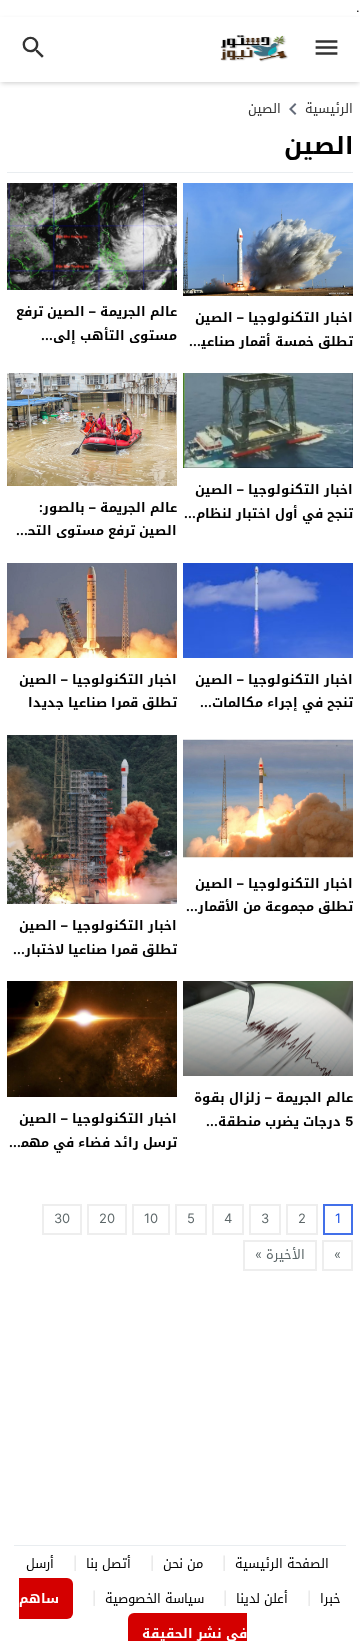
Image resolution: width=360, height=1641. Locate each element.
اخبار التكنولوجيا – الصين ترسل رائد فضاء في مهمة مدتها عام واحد (94, 1142)
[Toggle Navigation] (331, 49)
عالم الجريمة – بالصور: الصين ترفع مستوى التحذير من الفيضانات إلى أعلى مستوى (92, 542)
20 (107, 1218)
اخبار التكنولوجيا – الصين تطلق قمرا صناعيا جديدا (98, 691)
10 (151, 1218)
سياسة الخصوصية (154, 1598)
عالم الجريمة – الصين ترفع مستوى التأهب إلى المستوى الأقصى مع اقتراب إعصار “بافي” (96, 346)
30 (62, 1218)
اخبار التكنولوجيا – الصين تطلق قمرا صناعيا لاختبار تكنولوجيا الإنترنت (98, 949)
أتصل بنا (108, 1563)
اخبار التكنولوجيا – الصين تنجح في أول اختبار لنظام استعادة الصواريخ (274, 513)
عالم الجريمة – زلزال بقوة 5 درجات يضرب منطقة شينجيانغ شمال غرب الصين (270, 1121)
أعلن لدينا (262, 1598)
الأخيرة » (280, 1254)
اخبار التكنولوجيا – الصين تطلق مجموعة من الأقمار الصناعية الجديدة (274, 907)
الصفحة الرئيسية (282, 1563)
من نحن (183, 1563)
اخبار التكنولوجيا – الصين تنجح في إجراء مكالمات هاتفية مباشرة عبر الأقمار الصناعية (272, 714)
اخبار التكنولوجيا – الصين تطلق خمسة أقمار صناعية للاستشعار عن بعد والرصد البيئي (272, 352)
